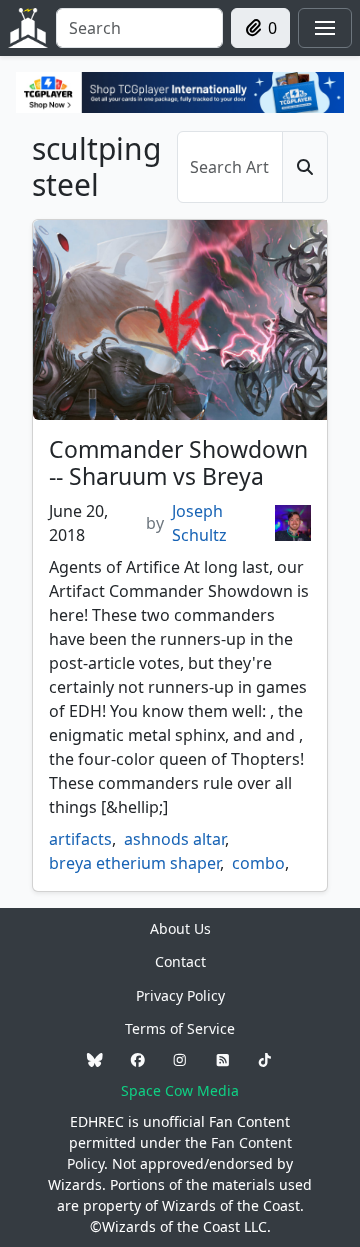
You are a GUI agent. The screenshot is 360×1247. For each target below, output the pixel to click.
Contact (180, 961)
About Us (180, 928)
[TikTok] (265, 1059)
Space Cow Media (180, 1090)
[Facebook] (138, 1059)
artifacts (80, 839)
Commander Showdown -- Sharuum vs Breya (178, 463)
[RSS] (223, 1059)
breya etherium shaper (134, 863)
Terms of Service (180, 1028)
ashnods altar (174, 839)
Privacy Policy (180, 995)
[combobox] (139, 28)
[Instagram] (180, 1059)
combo (258, 863)
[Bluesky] (95, 1059)
